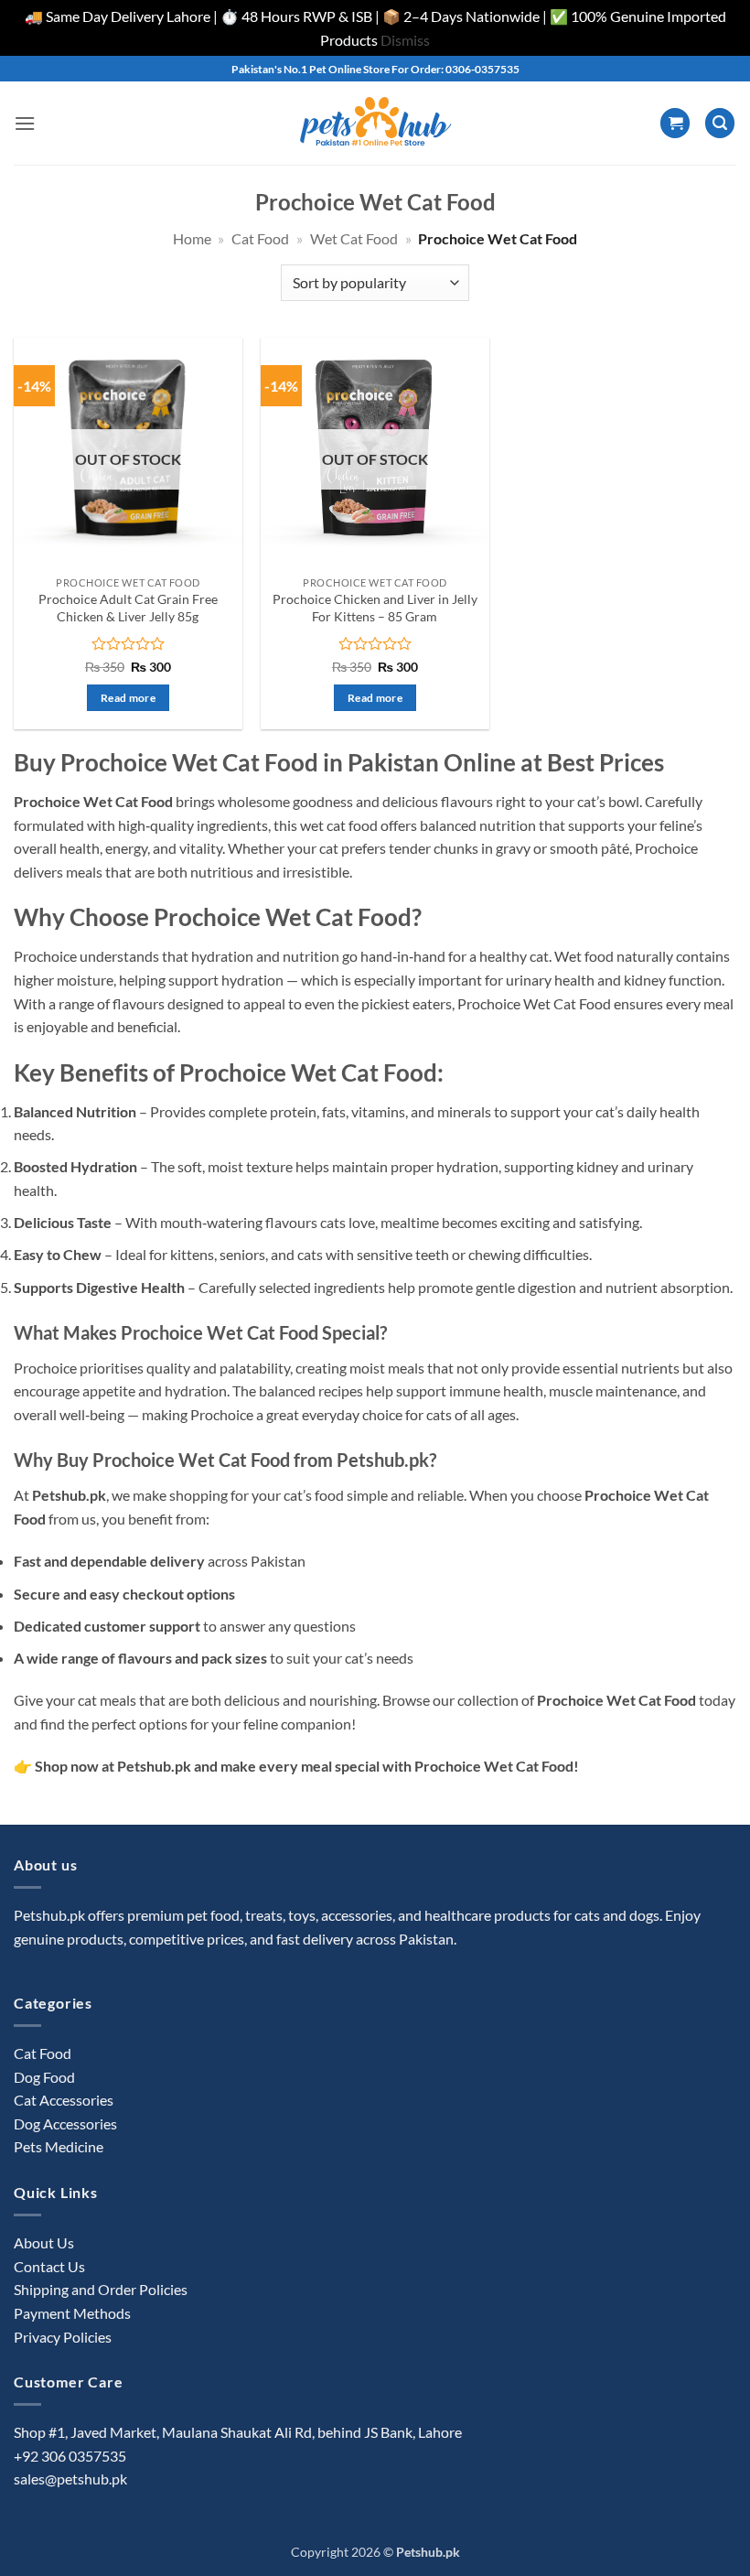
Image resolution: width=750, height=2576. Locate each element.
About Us (44, 2242)
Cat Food (260, 238)
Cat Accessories (64, 2100)
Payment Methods (72, 2313)
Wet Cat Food (354, 238)
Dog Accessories (65, 2123)
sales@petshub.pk (70, 2479)
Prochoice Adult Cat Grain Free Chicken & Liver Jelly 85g (128, 608)
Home (192, 238)
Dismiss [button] (405, 40)
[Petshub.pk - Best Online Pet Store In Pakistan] (375, 123)
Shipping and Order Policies (101, 2289)
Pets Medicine (59, 2146)
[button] (25, 123)
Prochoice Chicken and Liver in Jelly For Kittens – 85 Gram (375, 608)
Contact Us (49, 2266)
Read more (128, 698)
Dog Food (44, 2077)
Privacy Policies (63, 2337)
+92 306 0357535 (70, 2456)
